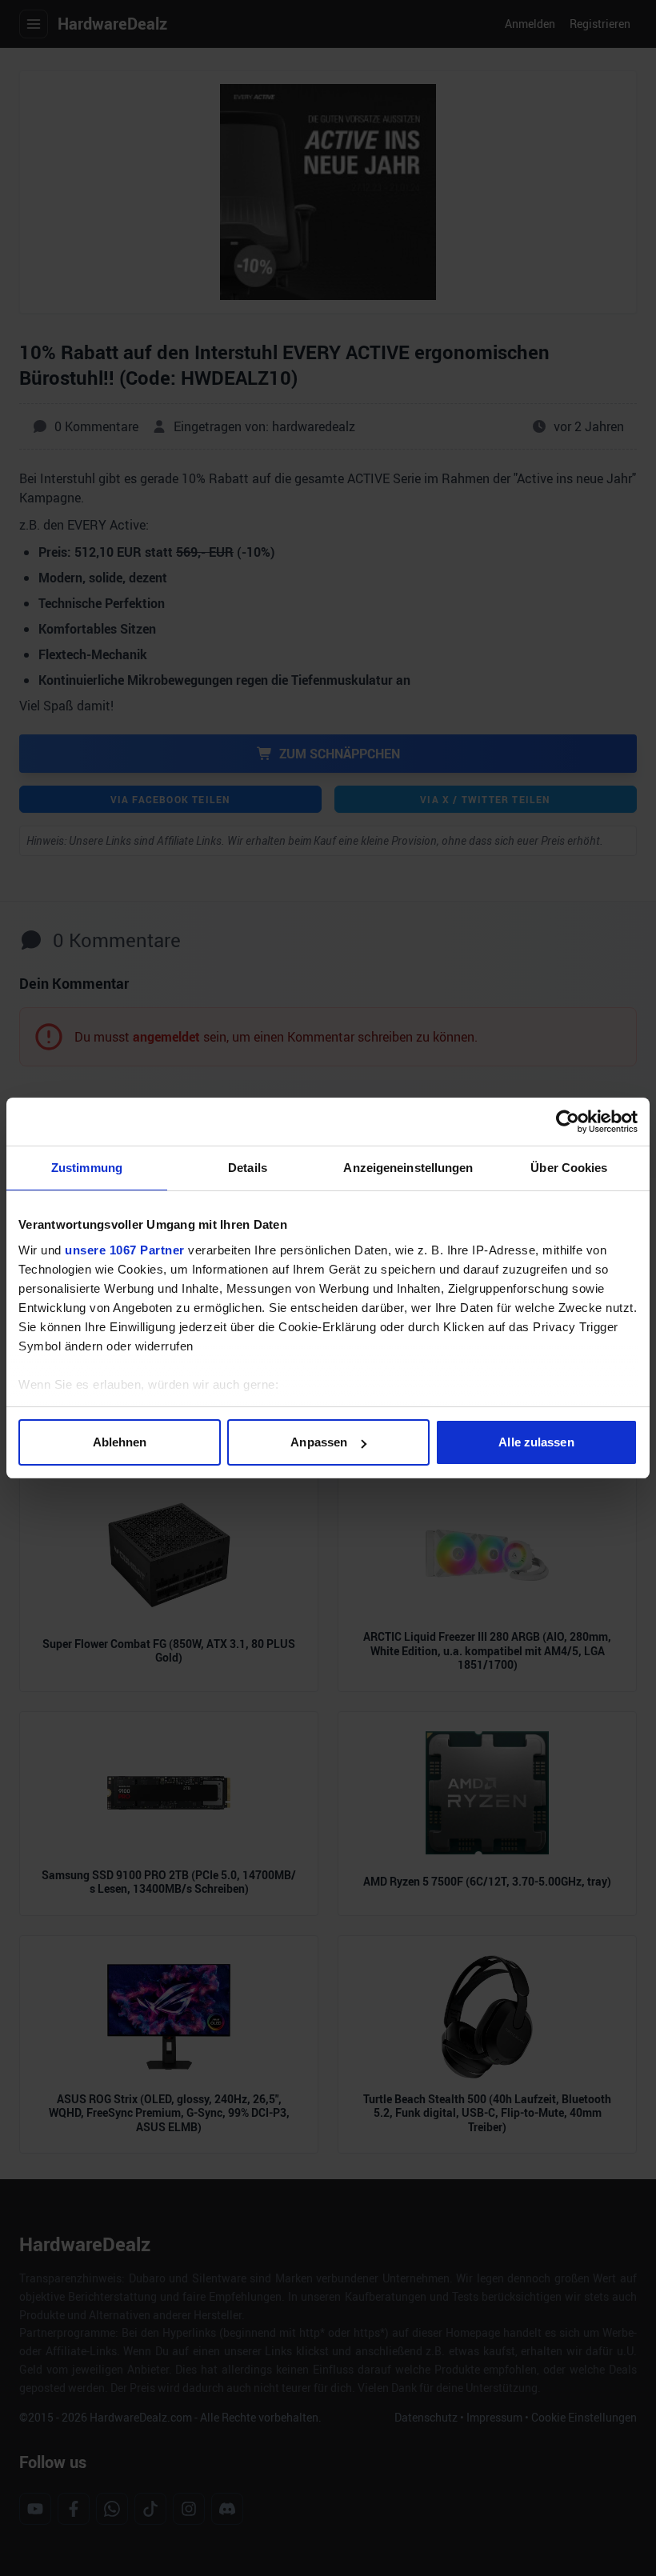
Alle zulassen (536, 1442)
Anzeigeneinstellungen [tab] (408, 1168)
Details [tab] (248, 1168)
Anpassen (319, 1442)
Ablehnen (120, 1442)
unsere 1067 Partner (125, 1250)
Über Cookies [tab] (569, 1168)
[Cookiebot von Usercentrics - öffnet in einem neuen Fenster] (568, 1122)
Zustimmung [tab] (87, 1168)
